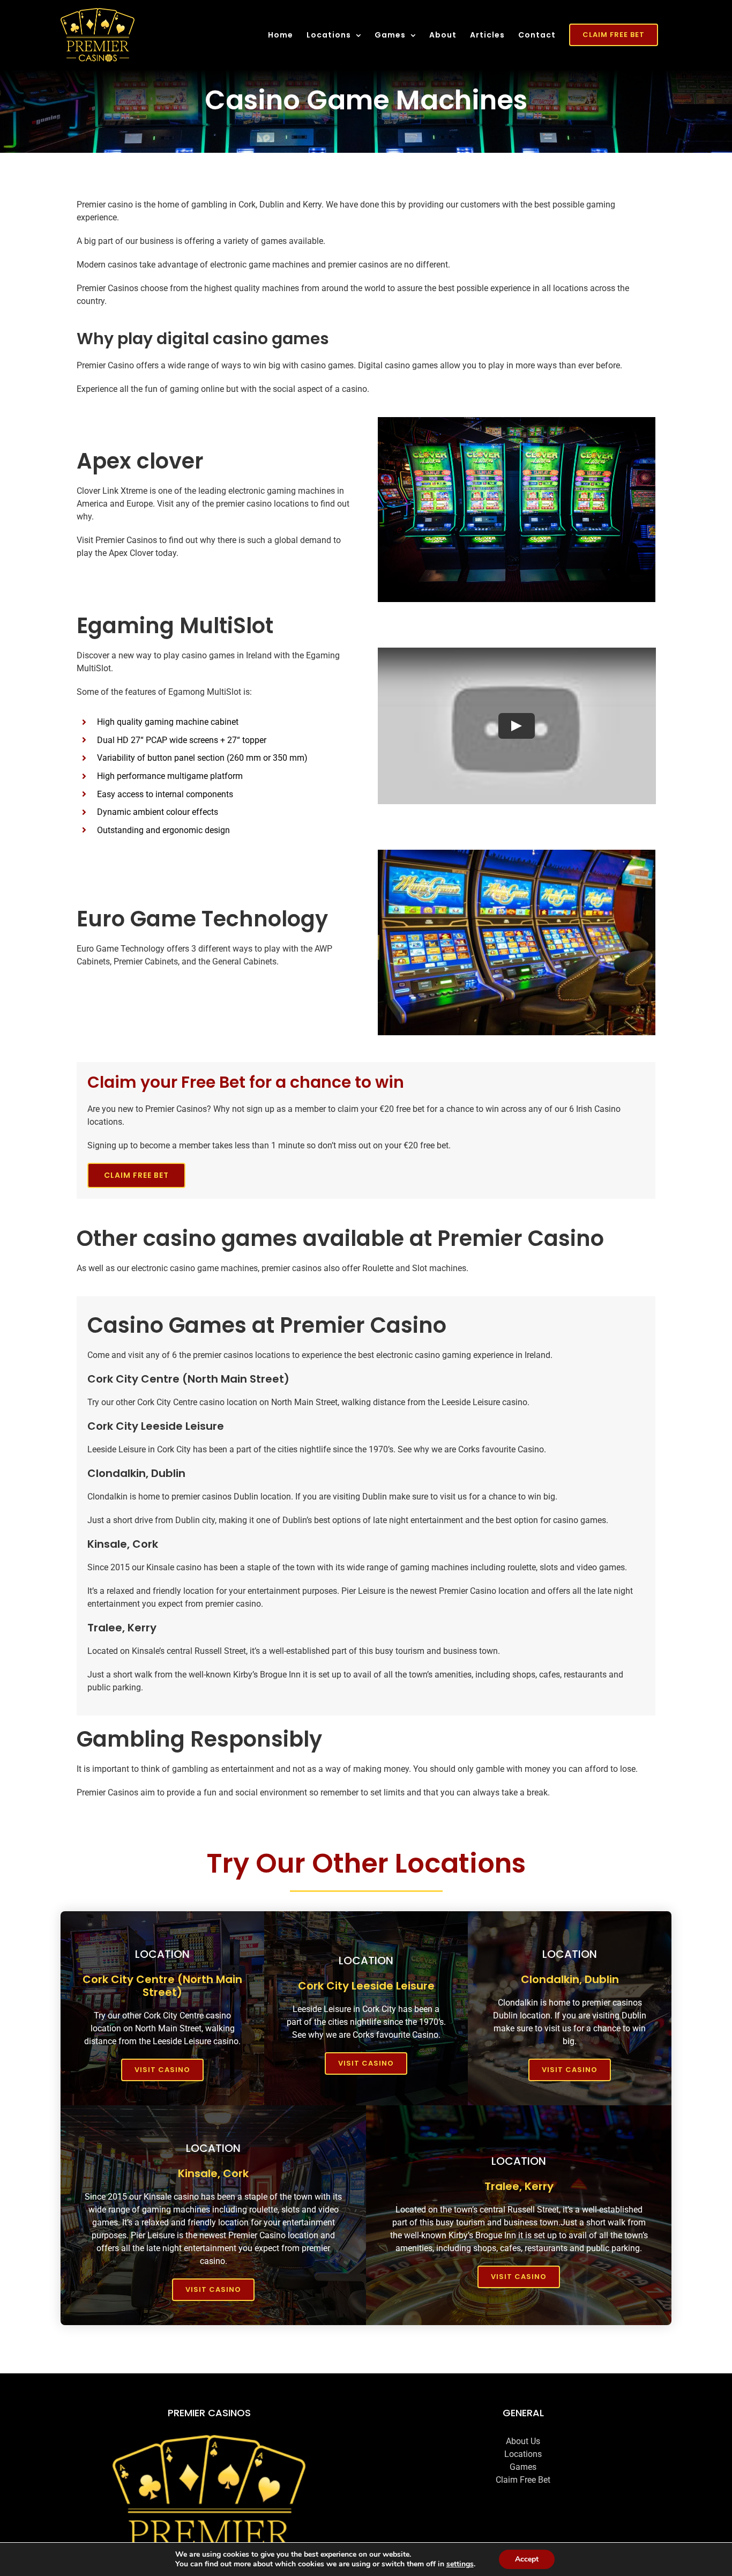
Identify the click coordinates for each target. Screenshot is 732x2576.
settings (460, 2564)
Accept (527, 2559)
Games (523, 2467)
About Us (523, 2441)
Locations (523, 2454)
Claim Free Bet (523, 2480)
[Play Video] (517, 726)
